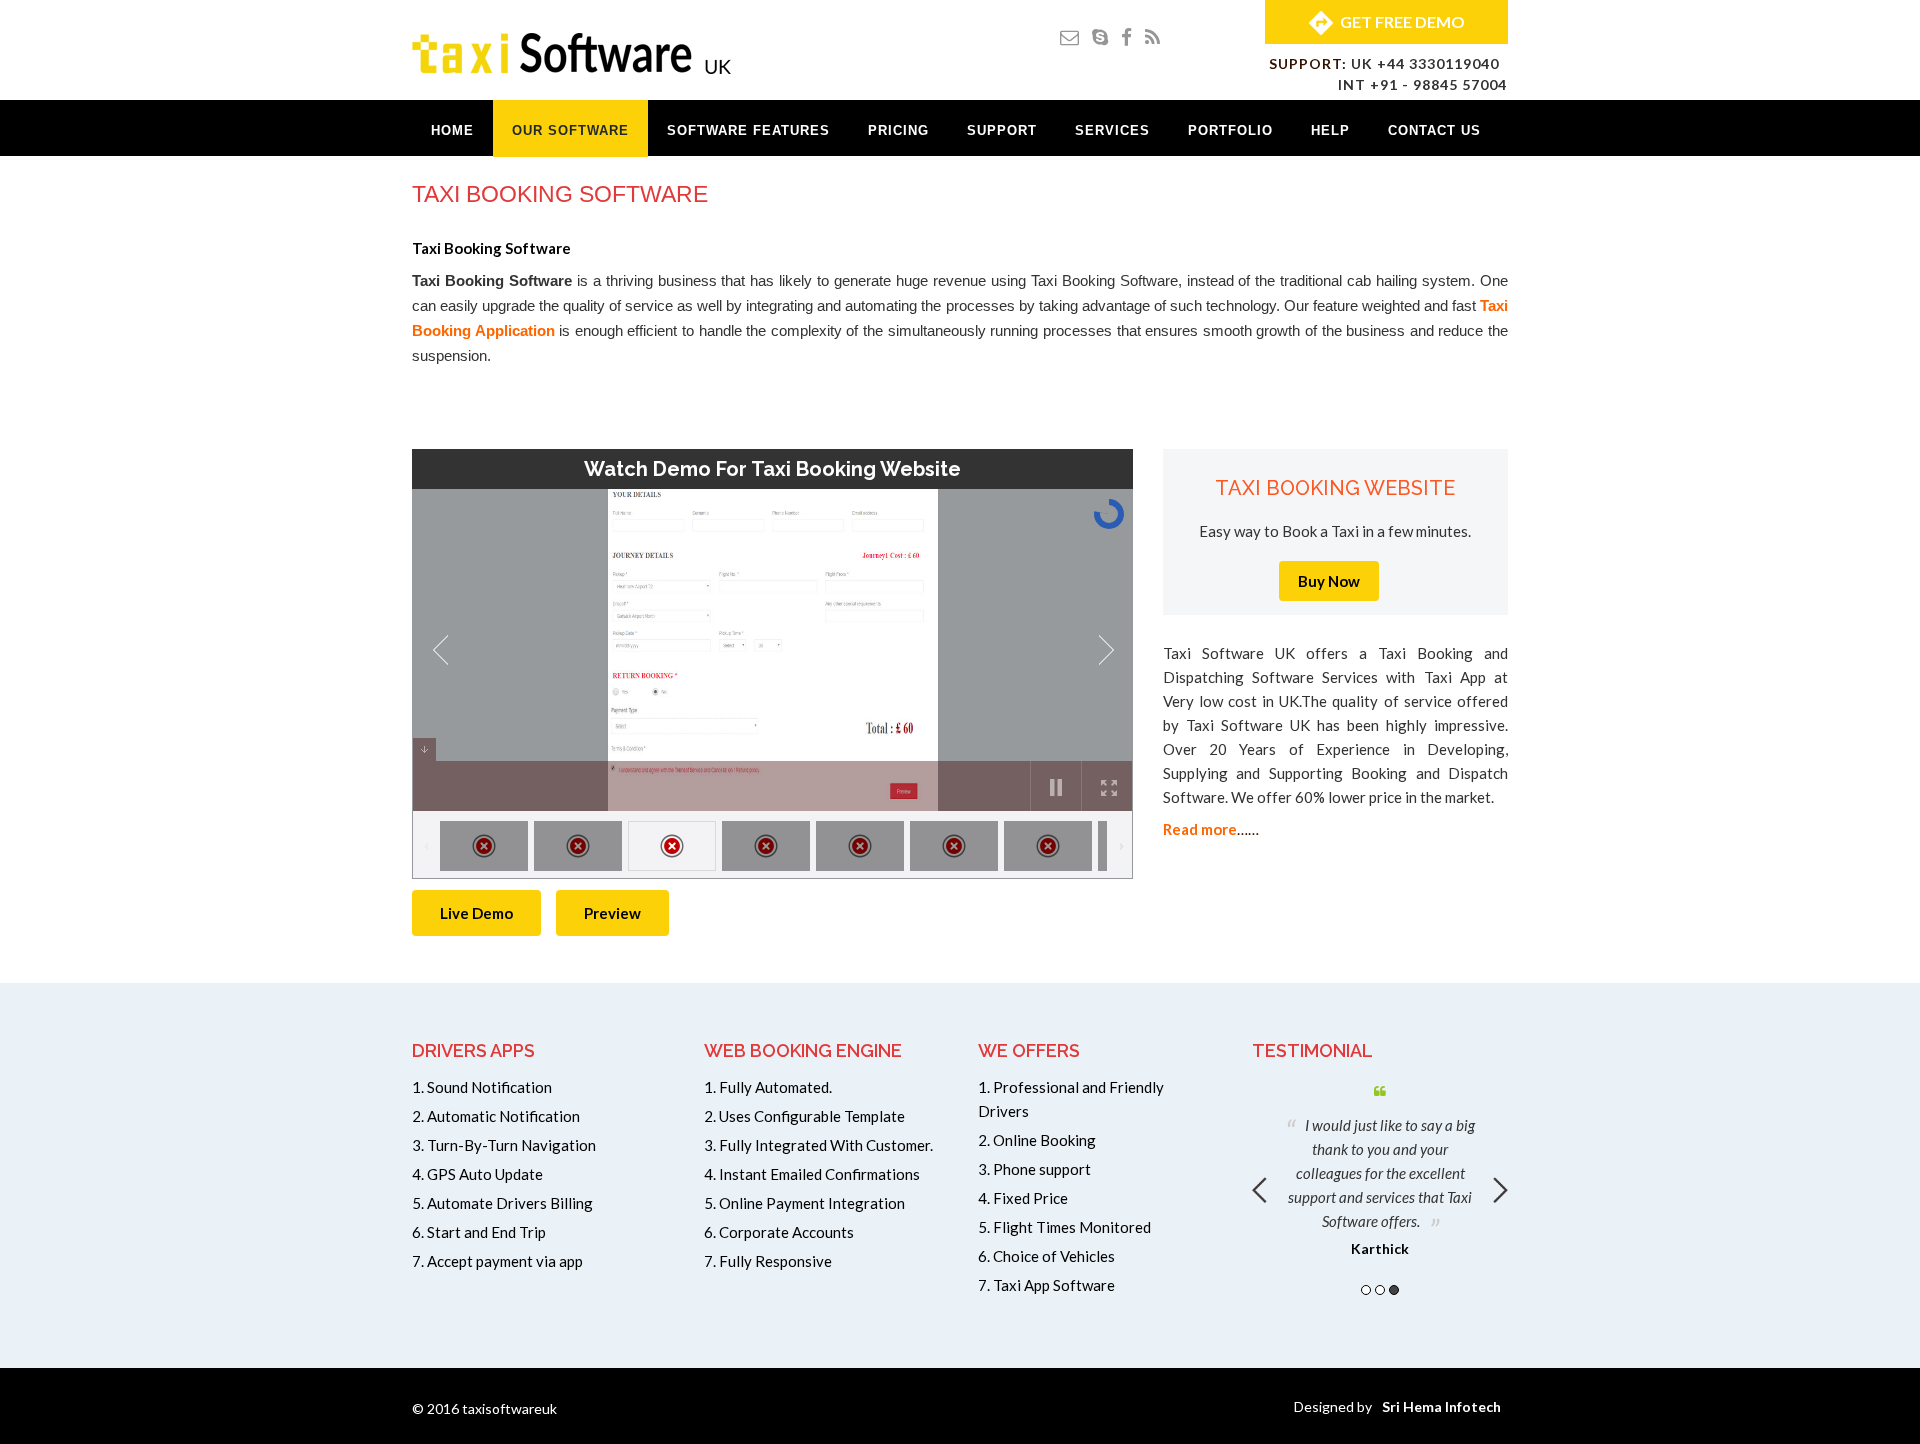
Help (1330, 130)
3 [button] (1394, 1290)
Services (1112, 130)
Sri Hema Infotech (1441, 1406)
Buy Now (1329, 581)
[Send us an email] (1069, 36)
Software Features (748, 130)
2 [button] (1380, 1290)
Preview (612, 913)
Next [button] (1500, 1190)
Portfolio (1230, 130)
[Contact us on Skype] (1100, 36)
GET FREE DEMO (1402, 21)
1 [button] (1366, 1290)
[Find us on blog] (1152, 36)
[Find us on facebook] (1126, 36)
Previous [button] (1259, 1190)
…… (1211, 829)
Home (452, 130)
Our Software (570, 130)
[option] (1380, 1167)
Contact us (1434, 130)
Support (1002, 130)
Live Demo (476, 913)
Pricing (898, 130)
